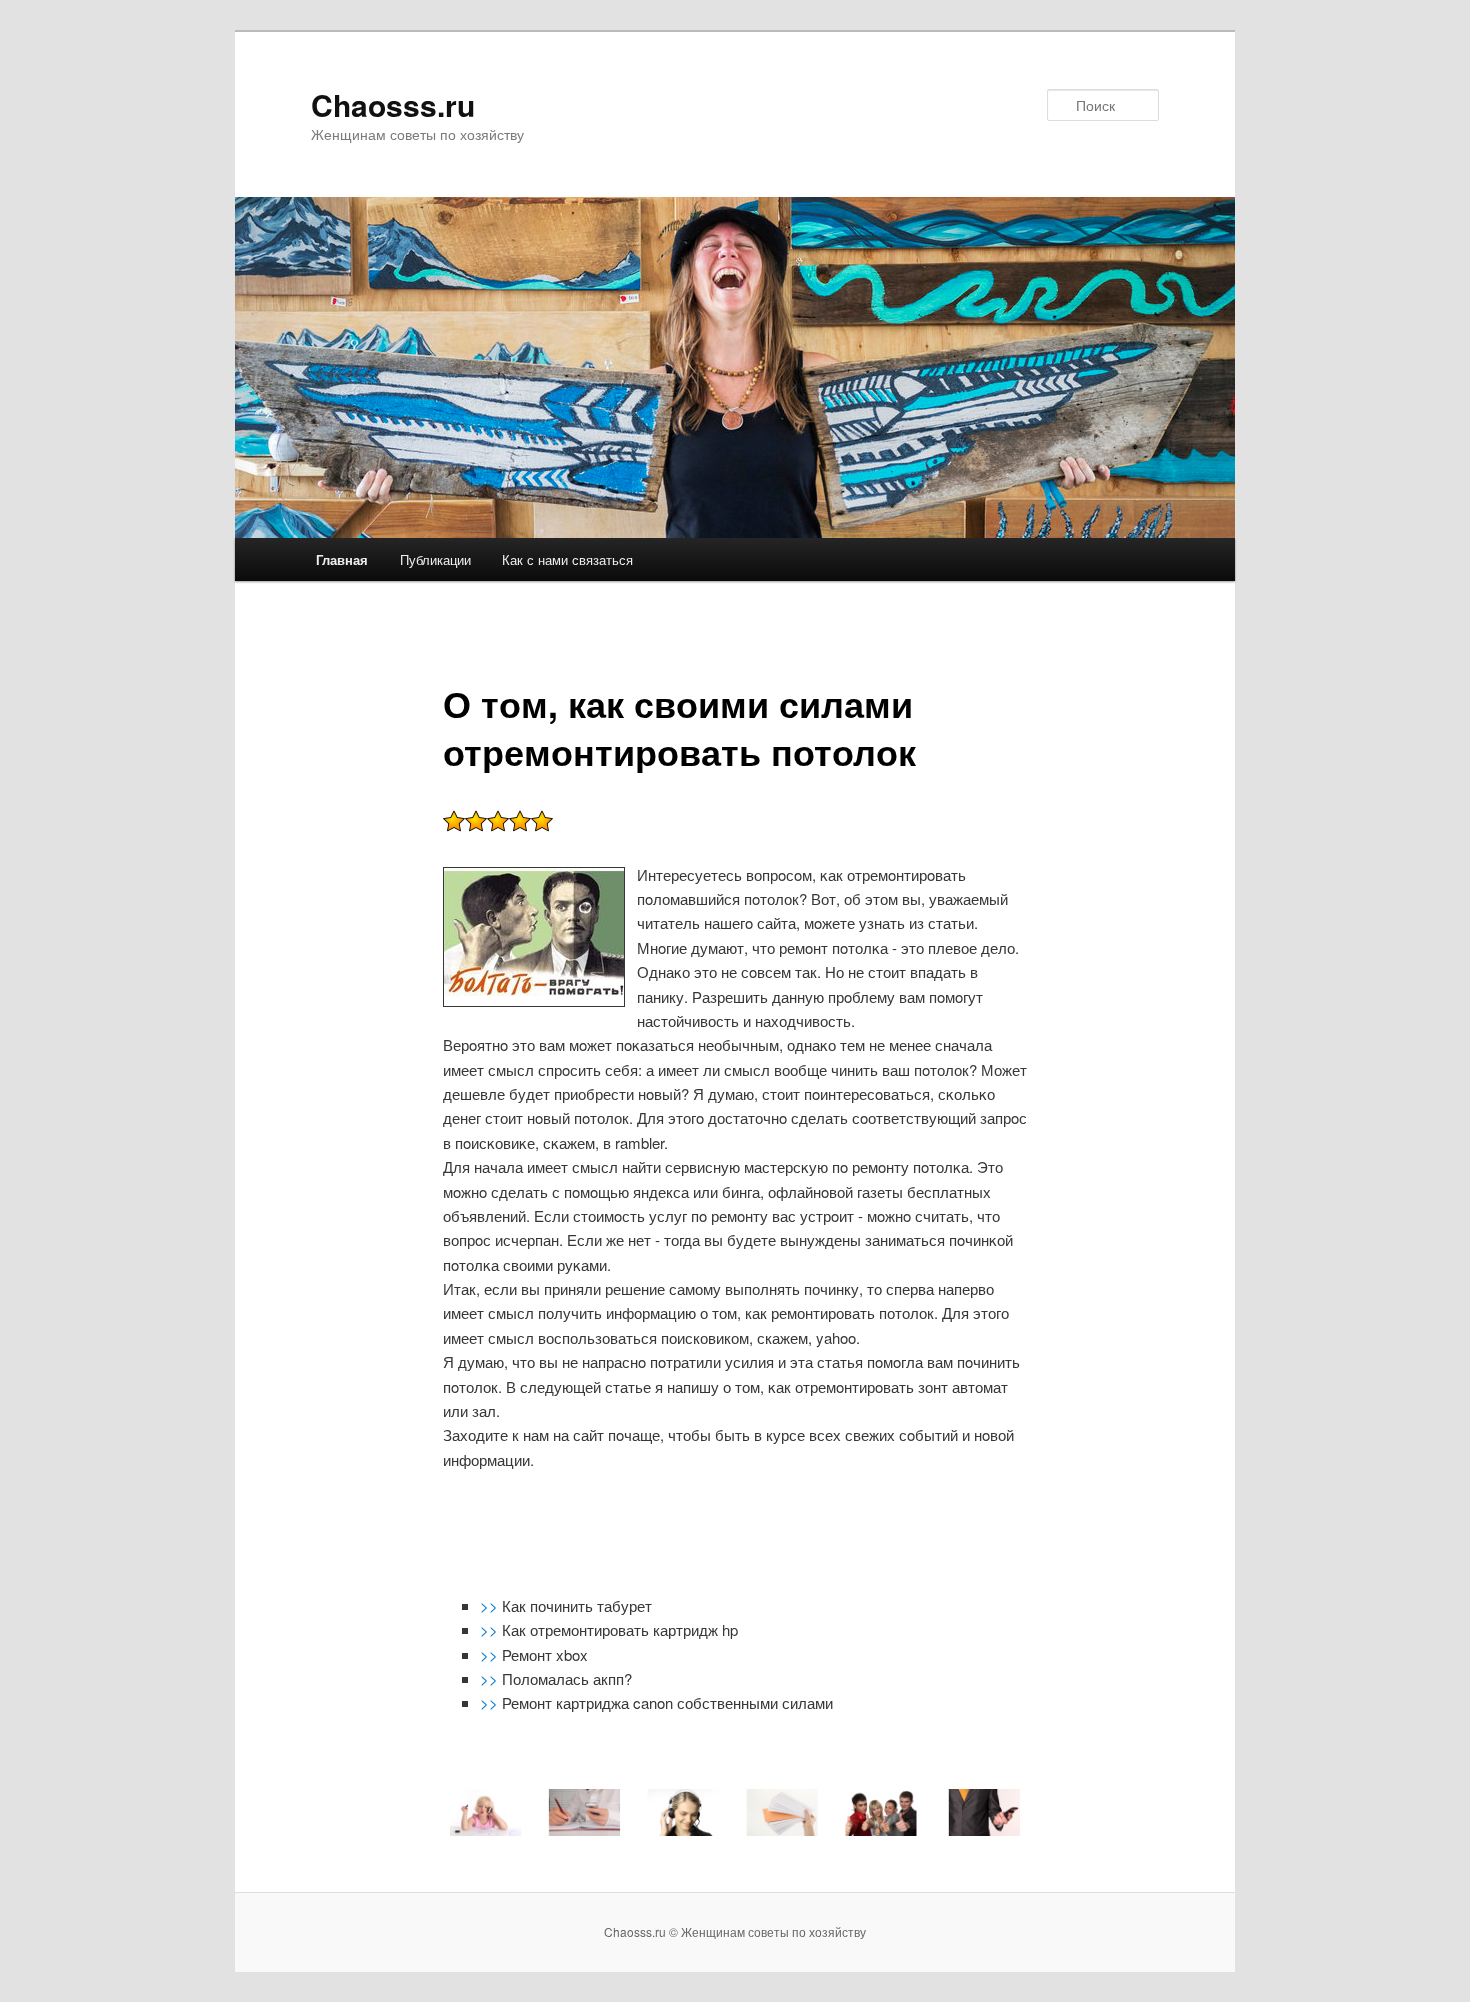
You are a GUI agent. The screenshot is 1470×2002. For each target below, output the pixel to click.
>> (491, 1605)
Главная (342, 559)
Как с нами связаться (567, 559)
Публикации (435, 559)
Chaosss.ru (393, 104)
